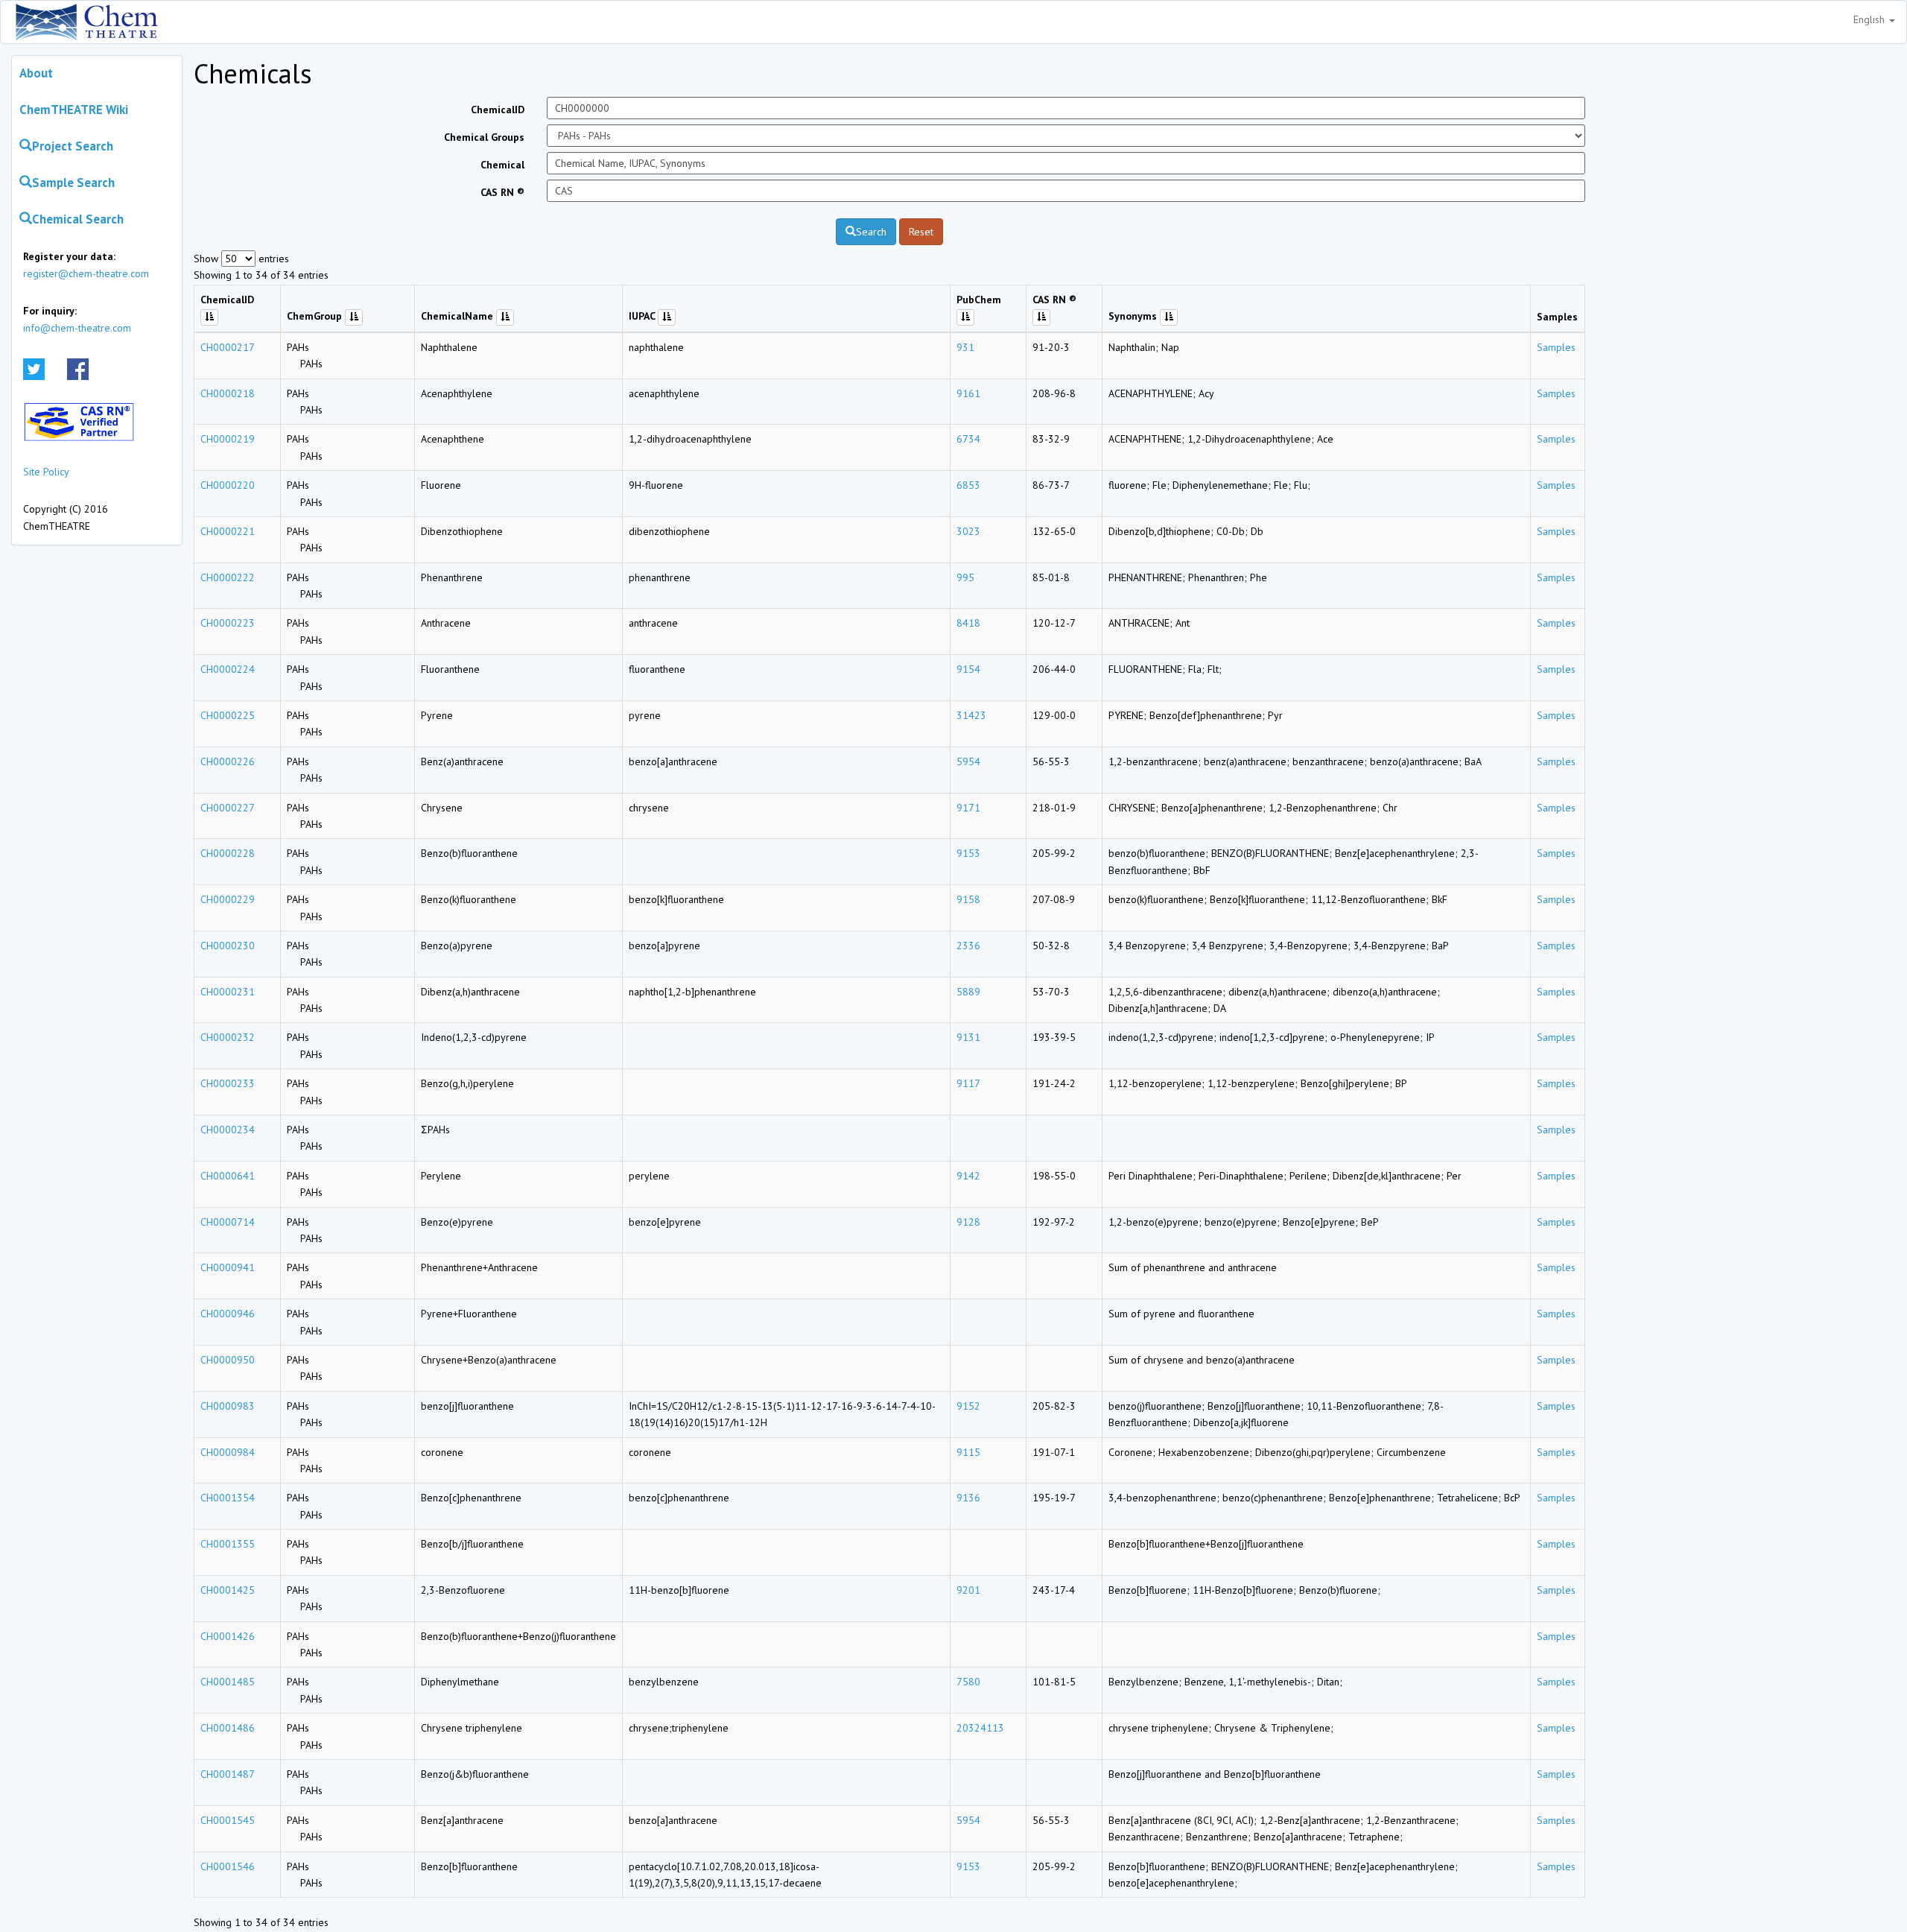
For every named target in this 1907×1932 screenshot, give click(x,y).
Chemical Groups (484, 137)
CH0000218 (228, 393)
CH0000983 (228, 1406)
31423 (971, 715)
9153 (968, 853)
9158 (968, 899)
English (1870, 19)
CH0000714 (228, 1222)
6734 (968, 439)
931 (965, 347)
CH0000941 (228, 1267)
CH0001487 (228, 1774)
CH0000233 (228, 1083)
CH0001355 (228, 1544)
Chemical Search (78, 219)
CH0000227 (228, 808)
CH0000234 (228, 1130)
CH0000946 (228, 1314)
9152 (968, 1406)
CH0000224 (228, 669)
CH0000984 (228, 1452)
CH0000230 (228, 946)
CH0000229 (228, 899)
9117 (968, 1083)
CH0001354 (228, 1498)
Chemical (502, 165)
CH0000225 (228, 715)
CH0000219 (228, 439)
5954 (968, 761)
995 (965, 577)
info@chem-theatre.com (77, 328)
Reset (921, 232)
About (36, 73)
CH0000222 (228, 577)
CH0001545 (228, 1820)
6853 (968, 485)
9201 (968, 1590)
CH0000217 (228, 347)
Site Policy (46, 472)
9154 (968, 669)
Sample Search (73, 183)
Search (871, 232)
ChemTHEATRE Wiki (74, 110)
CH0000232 (228, 1037)
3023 (968, 531)
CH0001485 (228, 1682)
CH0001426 (228, 1636)
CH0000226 (228, 761)
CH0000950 (228, 1360)
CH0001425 (228, 1590)
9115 (968, 1452)
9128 (968, 1222)
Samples (1556, 347)
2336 (968, 946)
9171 (968, 808)
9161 (968, 393)
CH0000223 (228, 623)
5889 (968, 992)
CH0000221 (228, 531)
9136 (968, 1498)
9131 (968, 1037)
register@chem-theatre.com (86, 273)
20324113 (980, 1728)
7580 (968, 1682)
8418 (968, 623)
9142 (968, 1176)
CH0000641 (228, 1176)
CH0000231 (228, 992)
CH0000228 (228, 853)
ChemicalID (498, 110)
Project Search (73, 146)
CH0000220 (228, 485)
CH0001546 (228, 1866)
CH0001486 (228, 1728)
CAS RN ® (502, 192)
